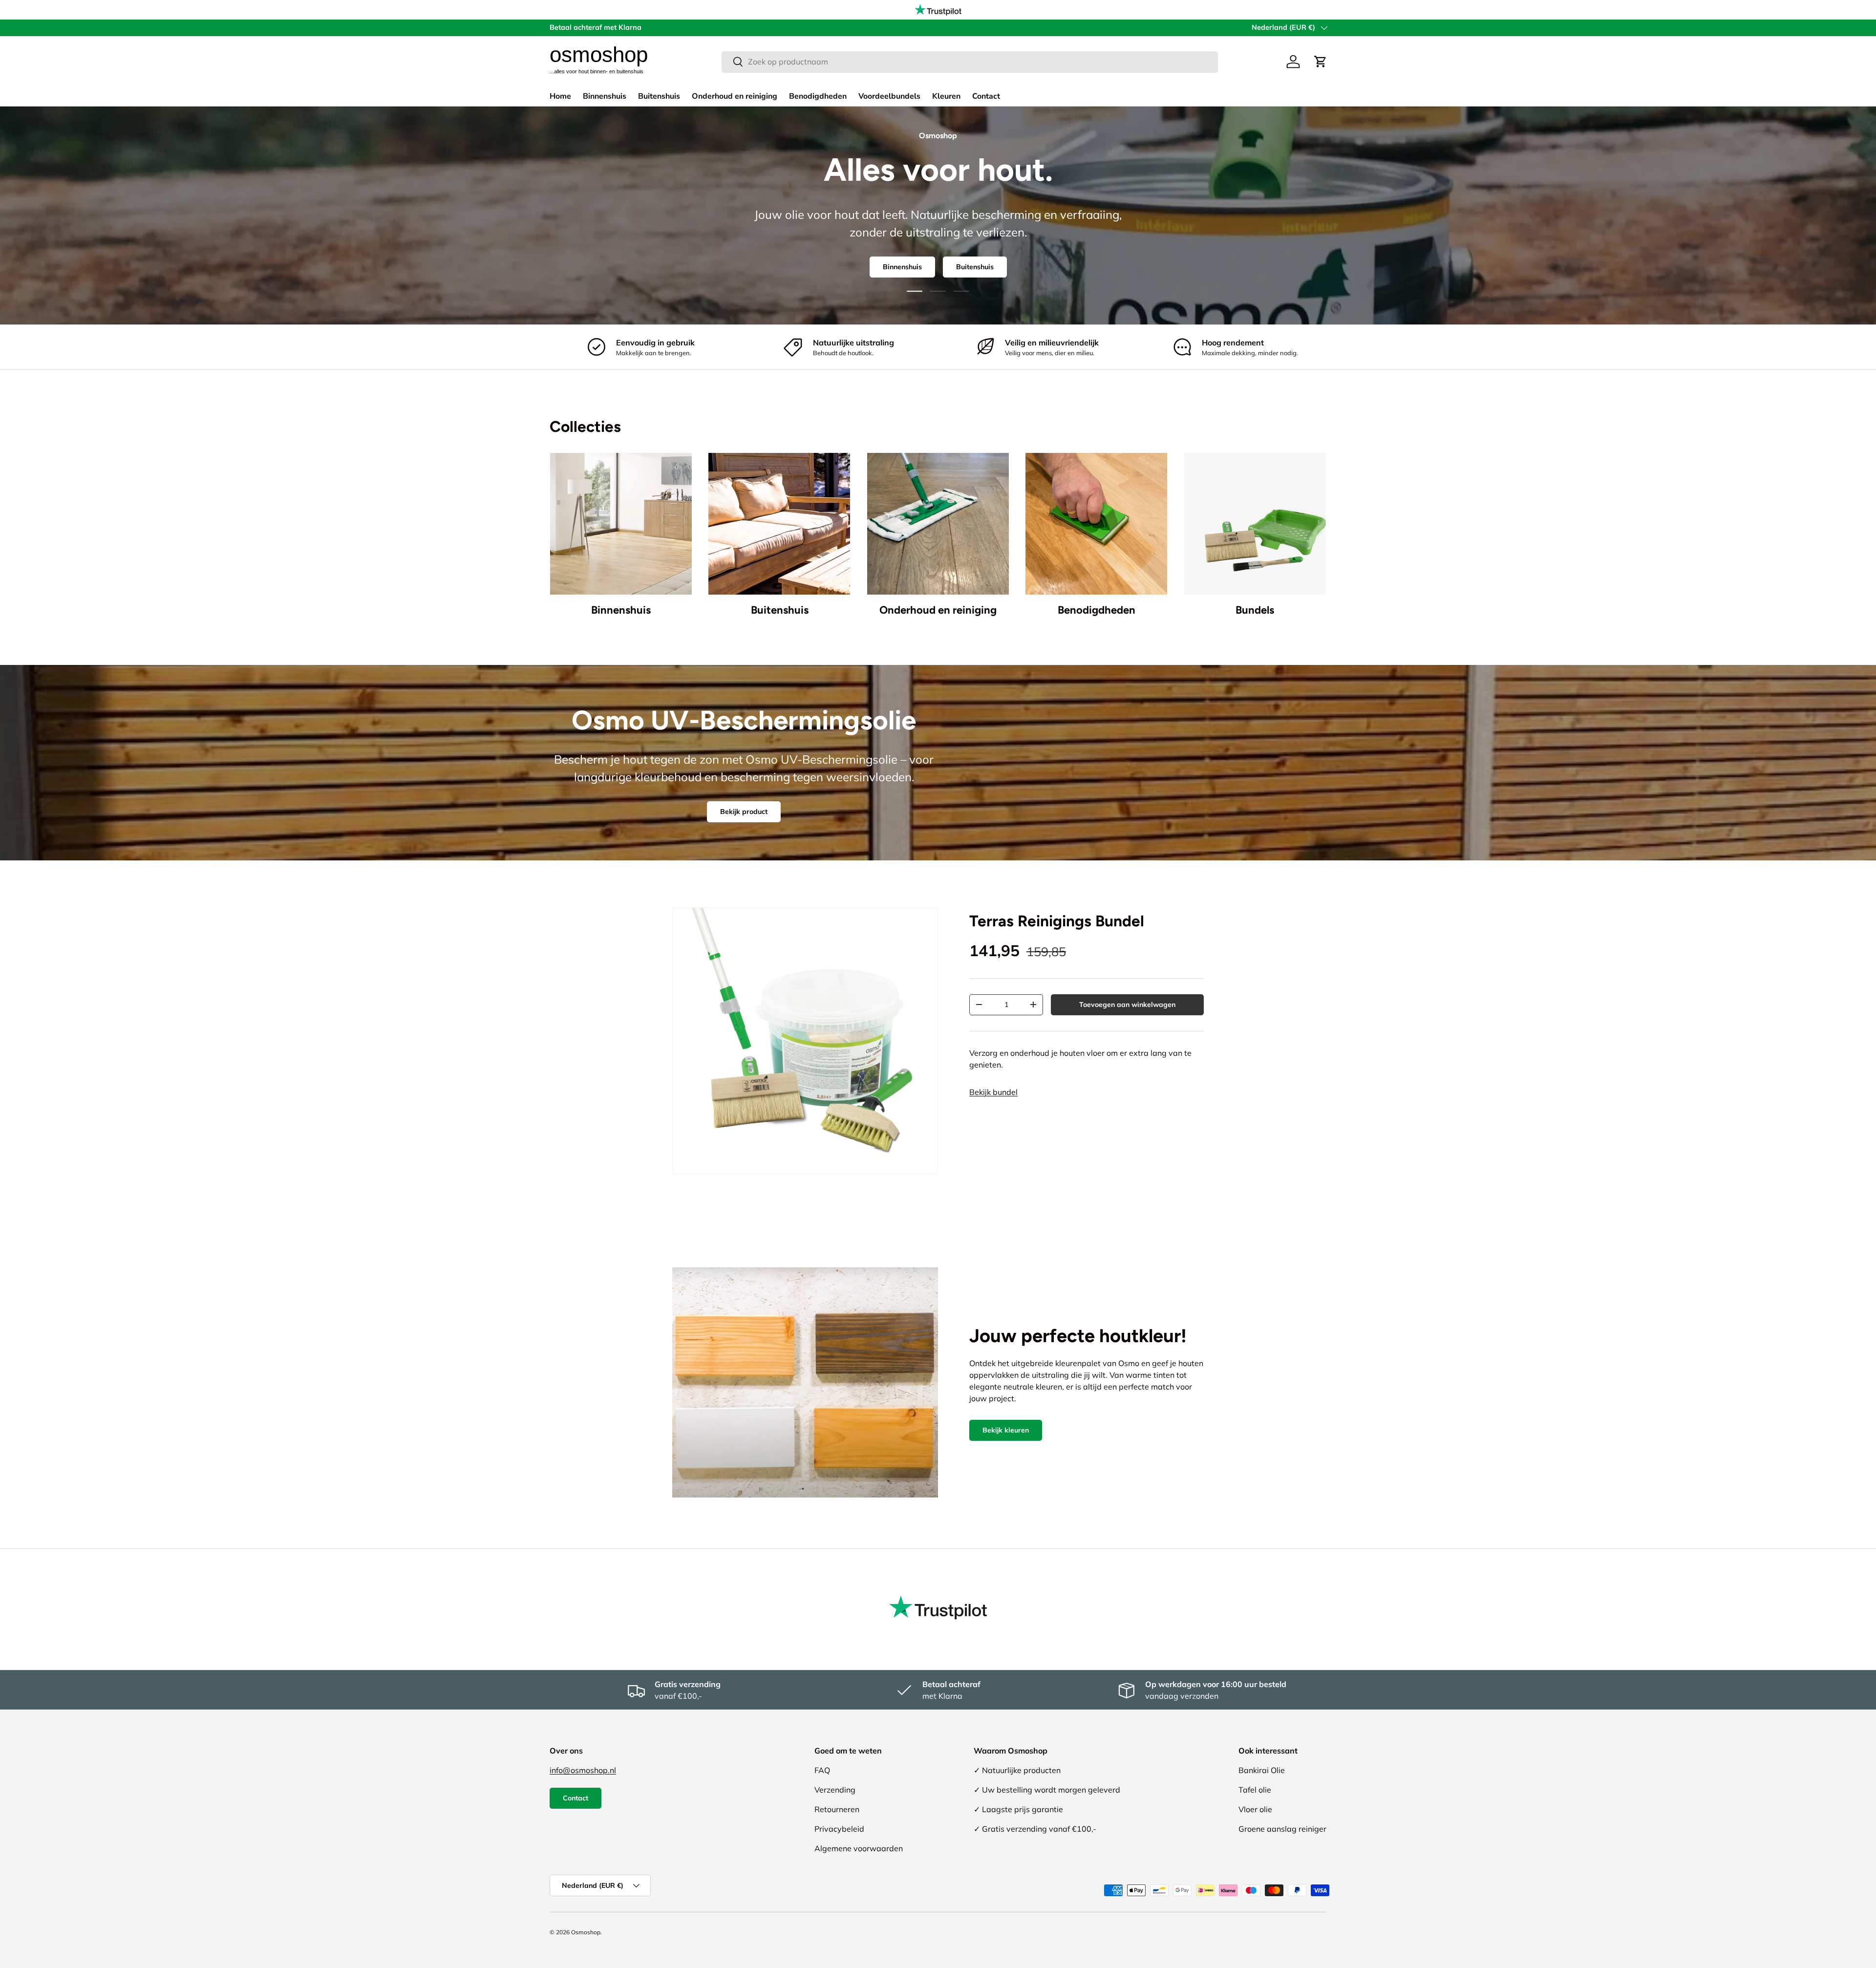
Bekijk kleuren (1006, 1430)
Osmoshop (586, 1932)
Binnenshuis (605, 96)
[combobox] (970, 62)
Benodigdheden (818, 96)
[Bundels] (1255, 524)
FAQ (822, 1770)
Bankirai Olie (1262, 1770)
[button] (1321, 62)
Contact (986, 96)
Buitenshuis (659, 96)
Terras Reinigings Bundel (1057, 921)
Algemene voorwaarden (859, 1848)
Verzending (835, 1790)
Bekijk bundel (993, 1092)
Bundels (1255, 610)
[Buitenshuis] (779, 524)
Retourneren (837, 1809)
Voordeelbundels (889, 96)
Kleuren (946, 96)
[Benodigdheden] (1096, 524)
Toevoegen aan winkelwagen (1127, 1005)
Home (560, 96)
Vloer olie (1255, 1809)
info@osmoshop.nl (583, 1770)
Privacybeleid (839, 1829)
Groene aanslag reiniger (1282, 1829)
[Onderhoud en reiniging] (938, 524)
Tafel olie (1255, 1790)
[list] (805, 1040)
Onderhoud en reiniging (735, 96)
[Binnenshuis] (621, 524)
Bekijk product (744, 812)
